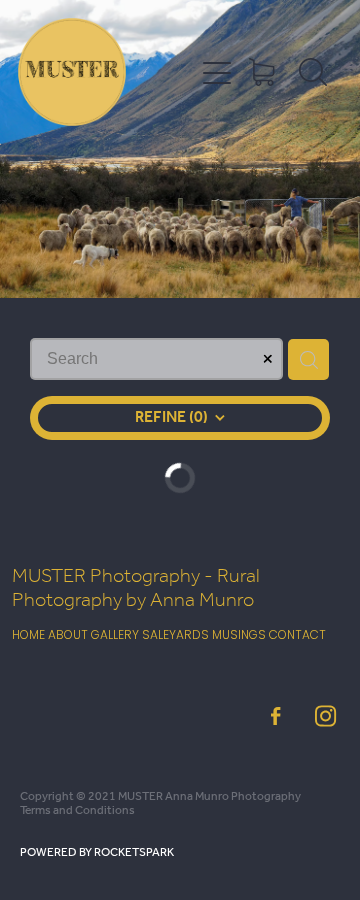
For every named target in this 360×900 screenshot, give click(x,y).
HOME (28, 636)
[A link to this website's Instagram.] (325, 715)
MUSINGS (240, 636)
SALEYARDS (175, 636)
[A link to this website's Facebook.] (275, 715)
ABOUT (68, 636)
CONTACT (297, 636)
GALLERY (115, 636)
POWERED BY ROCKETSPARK (97, 852)
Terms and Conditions (77, 810)
